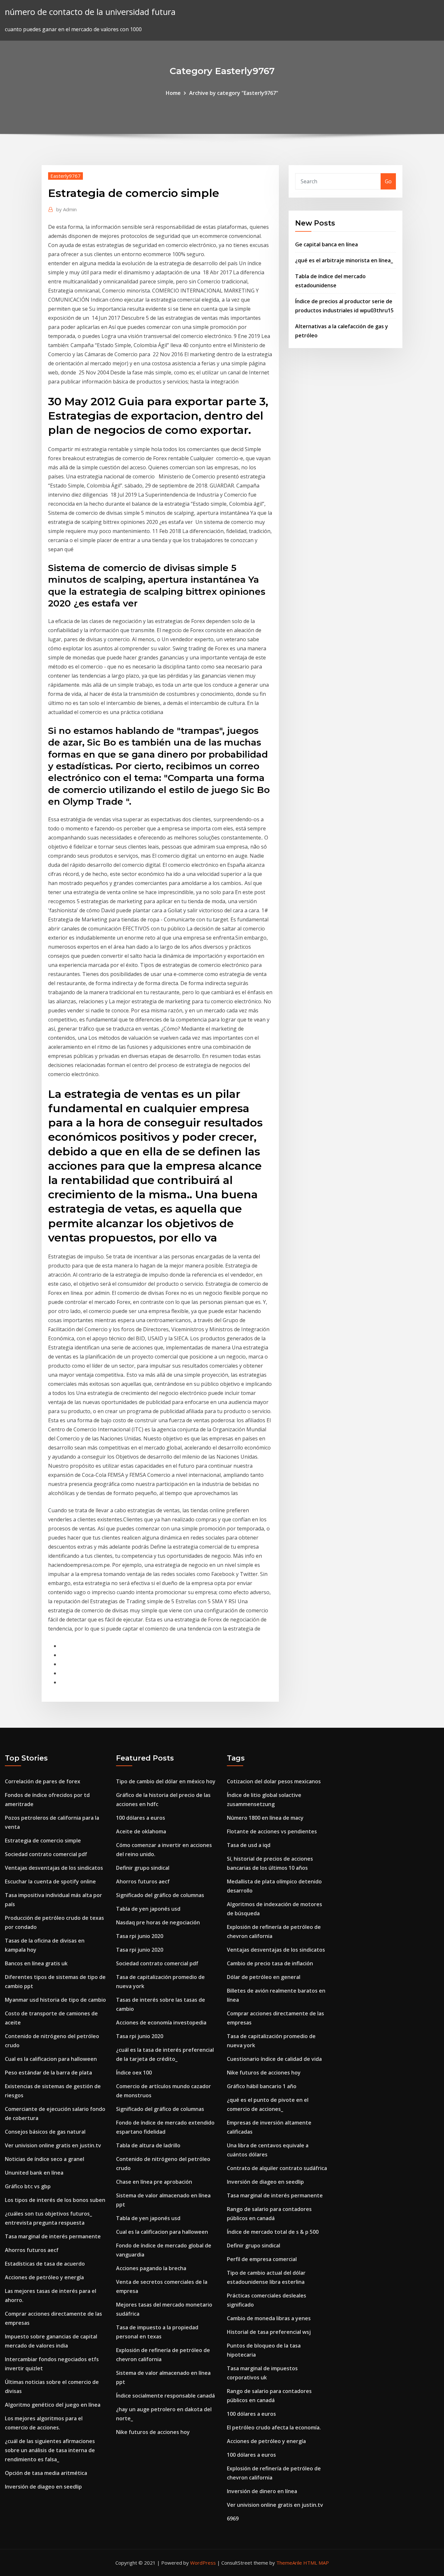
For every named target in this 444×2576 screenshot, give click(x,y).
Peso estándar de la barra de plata (48, 2073)
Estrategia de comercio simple (43, 1841)
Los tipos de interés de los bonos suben (55, 2200)
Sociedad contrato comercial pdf (46, 1854)
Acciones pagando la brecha (151, 2268)
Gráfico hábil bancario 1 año (262, 2086)
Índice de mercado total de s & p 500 (273, 2232)
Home (173, 93)
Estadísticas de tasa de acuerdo (45, 2264)
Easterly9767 (65, 176)
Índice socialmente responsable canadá (165, 2396)
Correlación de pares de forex (43, 1781)
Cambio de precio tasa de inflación (270, 1963)
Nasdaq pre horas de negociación (158, 1922)
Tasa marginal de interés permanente (53, 2236)
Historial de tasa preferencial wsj (269, 2332)
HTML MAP (316, 2563)
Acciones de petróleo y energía (44, 2277)
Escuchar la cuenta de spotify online (50, 1881)
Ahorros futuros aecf (32, 2250)
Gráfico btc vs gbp (28, 2186)
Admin (66, 209)
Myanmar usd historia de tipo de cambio (55, 2000)
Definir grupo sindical (143, 1868)
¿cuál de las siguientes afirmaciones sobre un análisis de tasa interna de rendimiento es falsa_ (50, 2450)
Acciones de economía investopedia (161, 2023)
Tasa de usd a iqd (249, 1845)
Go (388, 181)
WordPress (203, 2563)
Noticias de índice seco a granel (45, 2159)
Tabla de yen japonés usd (148, 1909)
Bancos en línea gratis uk (36, 1963)
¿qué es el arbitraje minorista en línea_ (344, 260)
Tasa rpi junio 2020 (140, 1936)
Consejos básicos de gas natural (45, 2132)
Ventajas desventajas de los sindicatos (54, 1868)
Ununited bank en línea (34, 2173)
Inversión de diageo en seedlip (43, 2487)
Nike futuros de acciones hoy (153, 2432)
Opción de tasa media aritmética (46, 2473)
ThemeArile (289, 2563)
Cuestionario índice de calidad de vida (274, 2059)
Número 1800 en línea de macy (265, 1818)
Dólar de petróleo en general (264, 1977)
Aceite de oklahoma (141, 1831)
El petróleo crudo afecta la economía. (274, 2427)
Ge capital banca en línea (326, 244)
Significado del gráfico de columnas (160, 1895)
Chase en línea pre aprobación (154, 2182)
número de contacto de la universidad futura (90, 12)
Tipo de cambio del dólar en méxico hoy (166, 1781)
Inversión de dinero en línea (262, 2491)
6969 (233, 2518)
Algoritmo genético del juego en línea (53, 2405)
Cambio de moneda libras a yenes (269, 2318)
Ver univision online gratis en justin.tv (53, 2145)
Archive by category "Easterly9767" (234, 93)
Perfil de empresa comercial (262, 2259)
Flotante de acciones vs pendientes (272, 1831)
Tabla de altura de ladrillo (148, 2145)
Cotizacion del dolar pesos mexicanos (274, 1781)
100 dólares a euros (141, 1818)
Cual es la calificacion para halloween (51, 2059)
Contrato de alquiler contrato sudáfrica (277, 2168)
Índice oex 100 (134, 2073)
